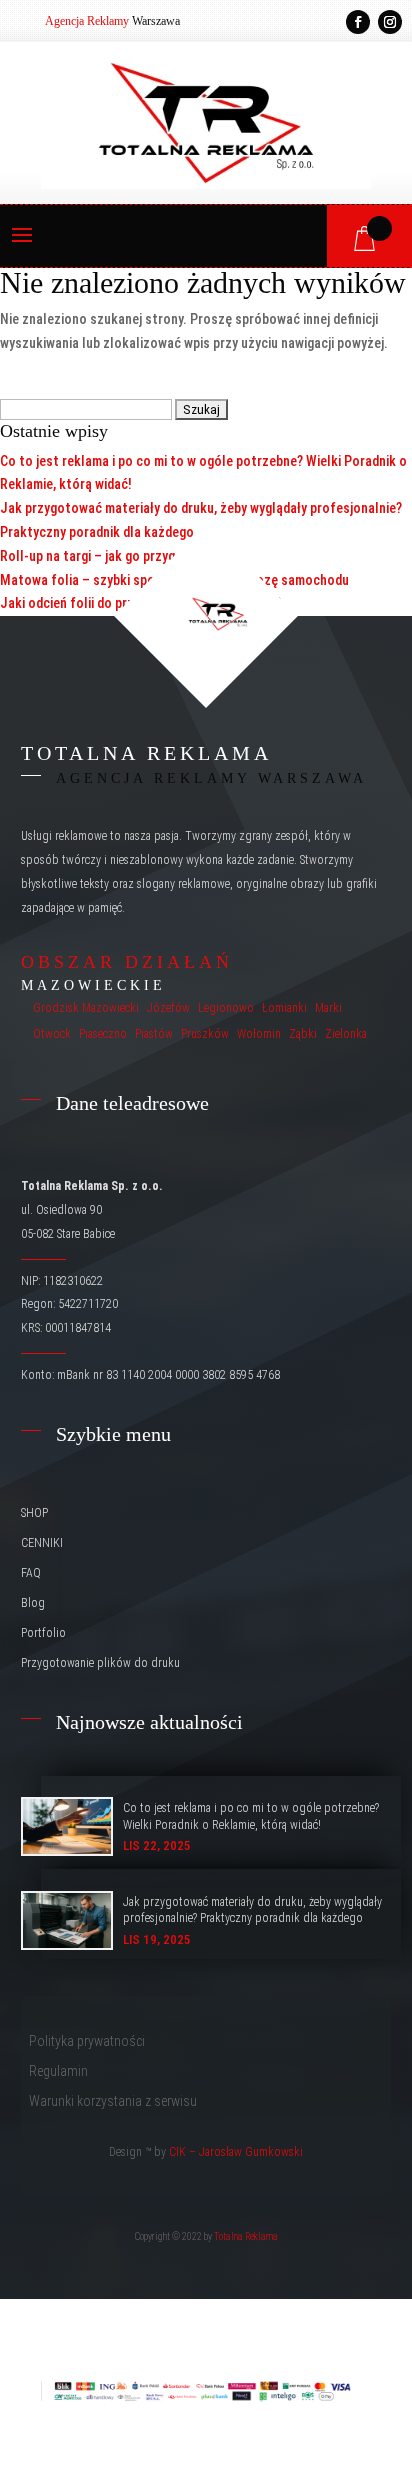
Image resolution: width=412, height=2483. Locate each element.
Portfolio (43, 1633)
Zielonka (346, 1034)
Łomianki (284, 1008)
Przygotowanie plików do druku (100, 1663)
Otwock (52, 1034)
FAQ (31, 1573)
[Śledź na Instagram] (390, 22)
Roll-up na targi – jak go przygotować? (113, 556)
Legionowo (226, 1008)
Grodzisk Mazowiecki (86, 1008)
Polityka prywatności (87, 2041)
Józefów (168, 1008)
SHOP (34, 1513)
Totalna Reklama (246, 2236)
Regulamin (58, 2071)
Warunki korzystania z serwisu (113, 2101)
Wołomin (259, 1034)
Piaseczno (103, 1034)
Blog (33, 1603)
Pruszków (205, 1034)
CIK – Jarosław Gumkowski (236, 2152)
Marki (328, 1008)
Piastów (154, 1034)
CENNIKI (42, 1543)
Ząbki (303, 1034)
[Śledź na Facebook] (358, 22)
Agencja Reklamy (87, 21)
